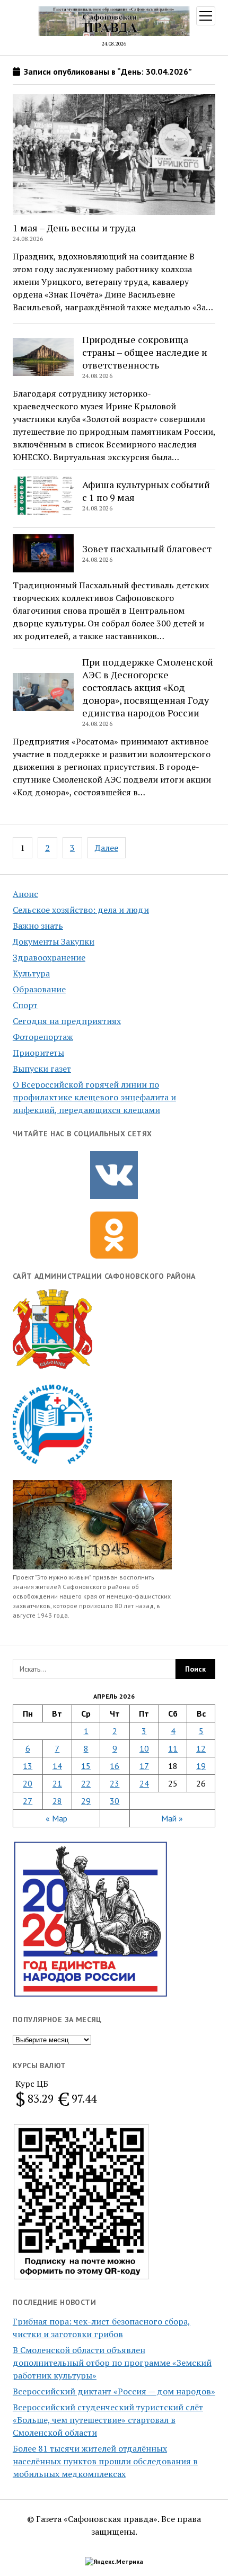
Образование (39, 989)
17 (144, 1766)
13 (28, 1766)
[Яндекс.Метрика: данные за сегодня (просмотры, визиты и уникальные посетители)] (114, 2562)
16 (115, 1766)
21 (57, 1783)
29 (86, 1801)
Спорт (25, 1005)
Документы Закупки (54, 941)
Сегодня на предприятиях (67, 1021)
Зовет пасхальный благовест (147, 549)
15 (86, 1766)
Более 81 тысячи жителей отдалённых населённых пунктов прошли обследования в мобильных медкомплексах (105, 2461)
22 (86, 1783)
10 (144, 1748)
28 (57, 1801)
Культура (31, 973)
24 (144, 1783)
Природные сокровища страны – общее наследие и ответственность (145, 352)
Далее (107, 848)
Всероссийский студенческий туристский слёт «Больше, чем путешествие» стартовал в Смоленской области (108, 2420)
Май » (172, 1818)
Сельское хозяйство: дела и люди (81, 910)
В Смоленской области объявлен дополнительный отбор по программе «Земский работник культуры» (112, 2363)
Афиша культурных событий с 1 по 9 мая (146, 491)
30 (115, 1801)
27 (28, 1801)
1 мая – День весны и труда (74, 228)
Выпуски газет (42, 1069)
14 (57, 1766)
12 (201, 1748)
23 (115, 1783)
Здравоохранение (49, 957)
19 (201, 1766)
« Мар (56, 1818)
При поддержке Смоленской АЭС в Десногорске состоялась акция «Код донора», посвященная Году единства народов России (148, 687)
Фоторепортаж (43, 1037)
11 (173, 1748)
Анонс (25, 894)
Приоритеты (38, 1053)
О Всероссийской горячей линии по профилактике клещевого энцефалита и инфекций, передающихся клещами (94, 1097)
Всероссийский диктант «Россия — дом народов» (114, 2391)
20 (28, 1783)
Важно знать (38, 926)
